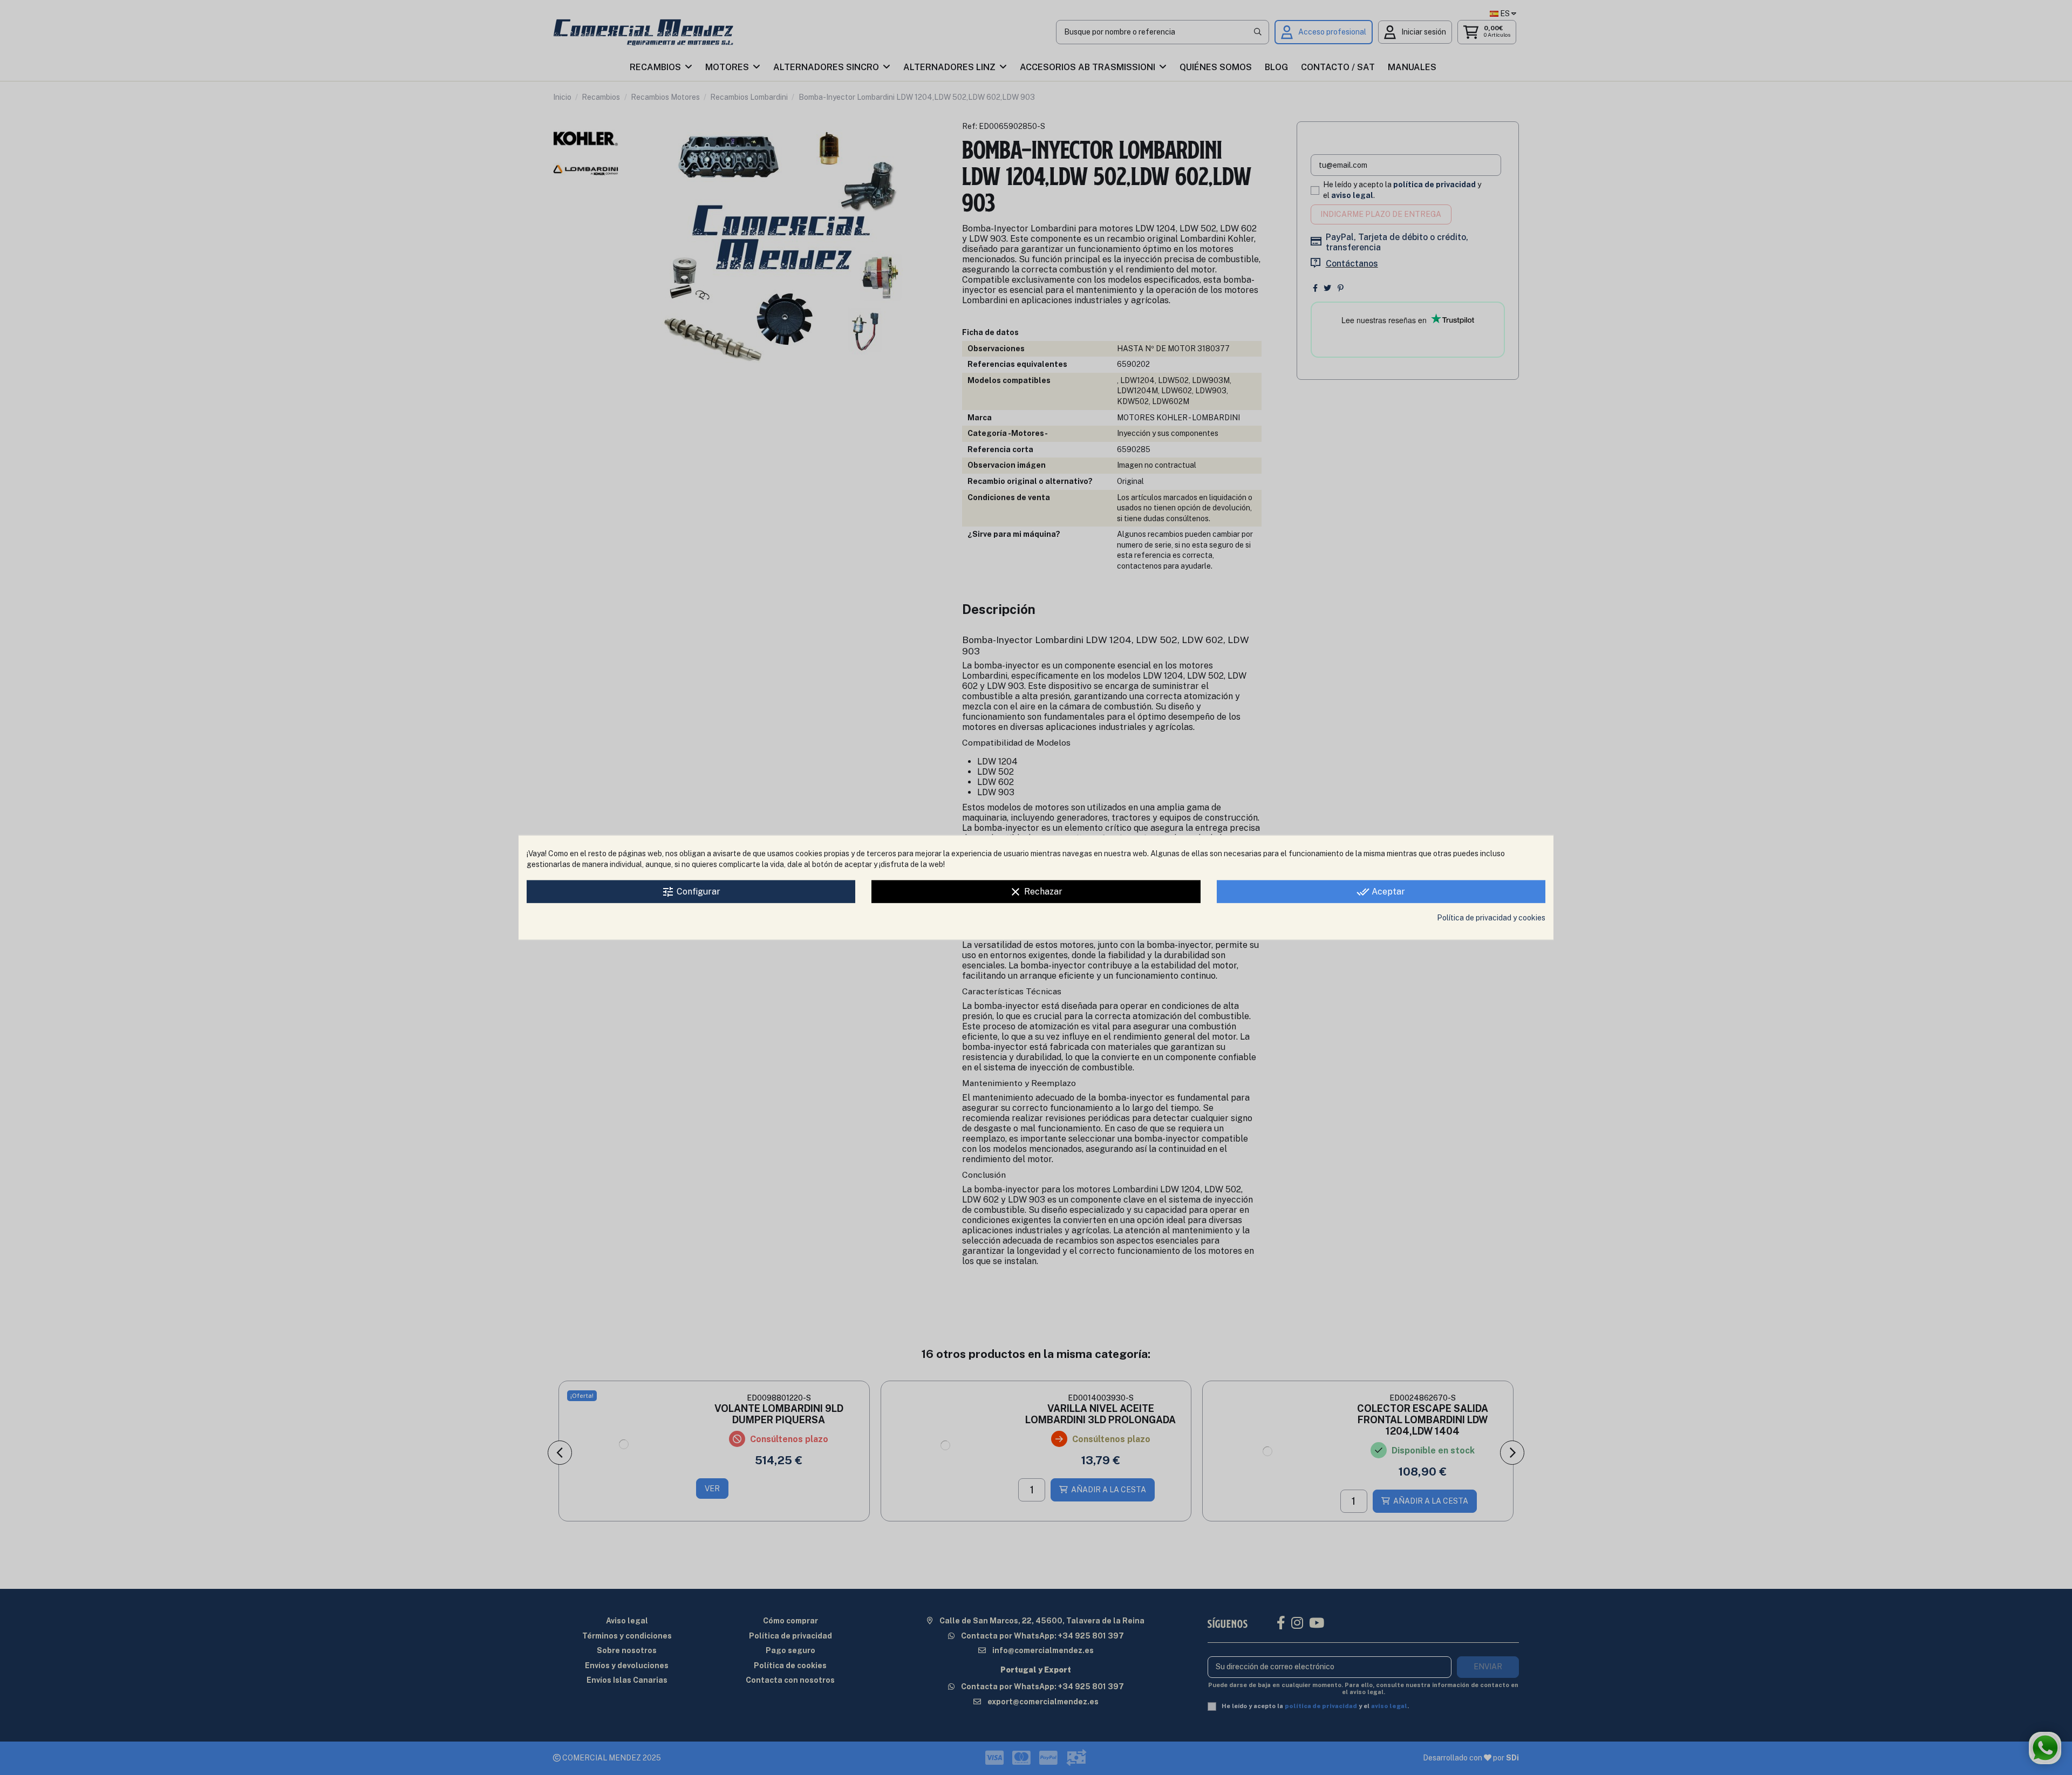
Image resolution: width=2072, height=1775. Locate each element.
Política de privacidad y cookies (1491, 918)
